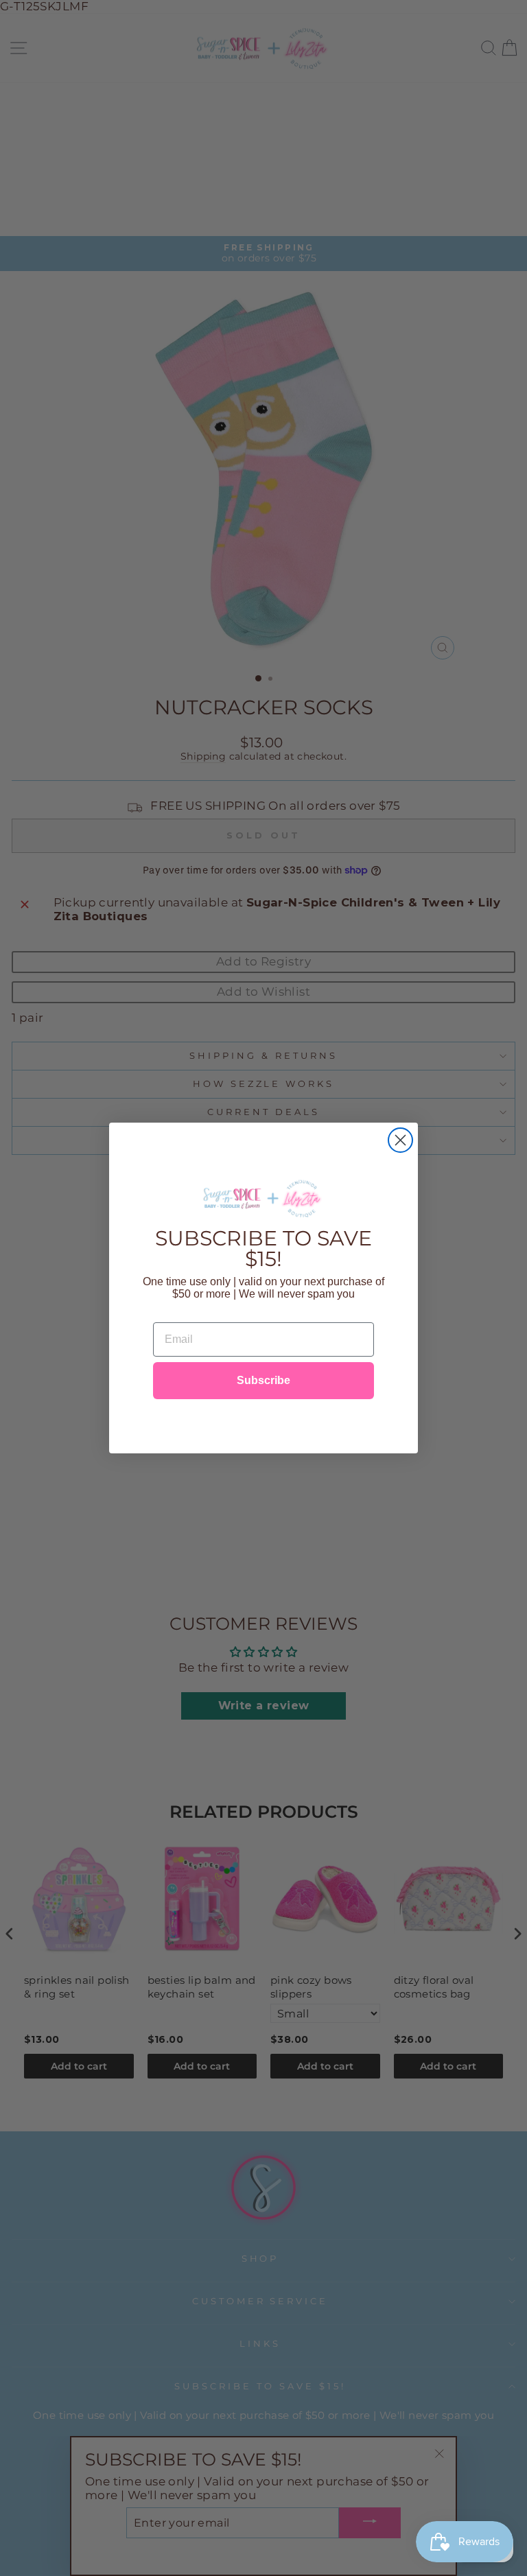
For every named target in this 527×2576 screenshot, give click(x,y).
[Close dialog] (400, 1140)
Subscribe (263, 1380)
